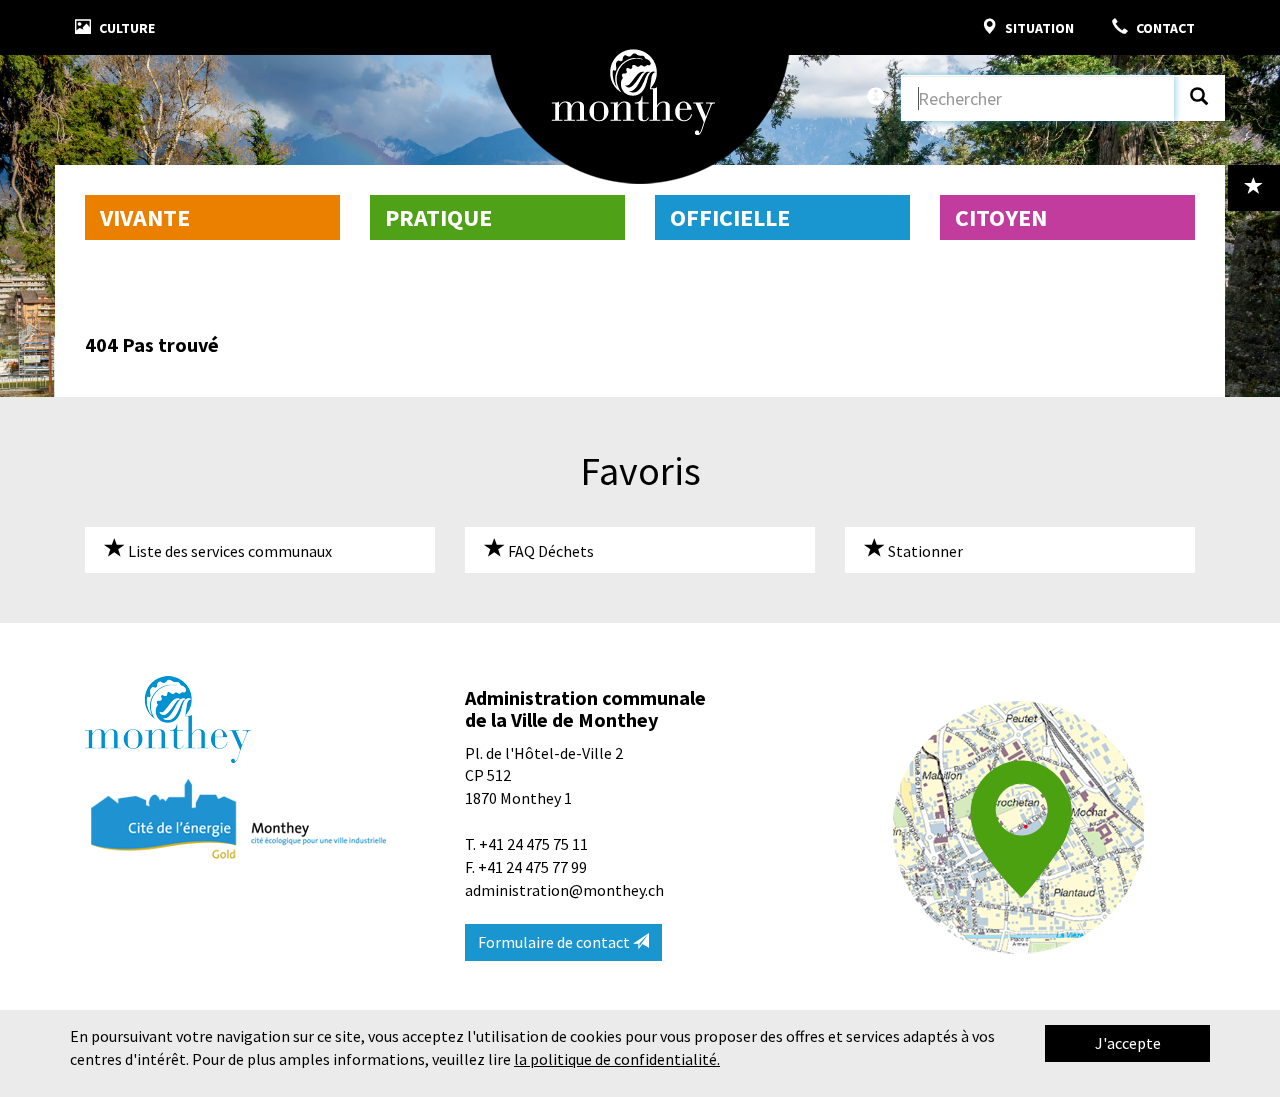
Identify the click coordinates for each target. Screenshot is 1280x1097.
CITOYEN (1001, 217)
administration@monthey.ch (564, 890)
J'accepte (1128, 1043)
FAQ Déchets (549, 551)
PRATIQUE (438, 217)
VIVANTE (145, 217)
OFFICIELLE (730, 217)
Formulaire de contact (555, 942)
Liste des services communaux (228, 551)
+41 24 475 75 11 (533, 844)
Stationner (924, 551)
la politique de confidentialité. (617, 1059)
